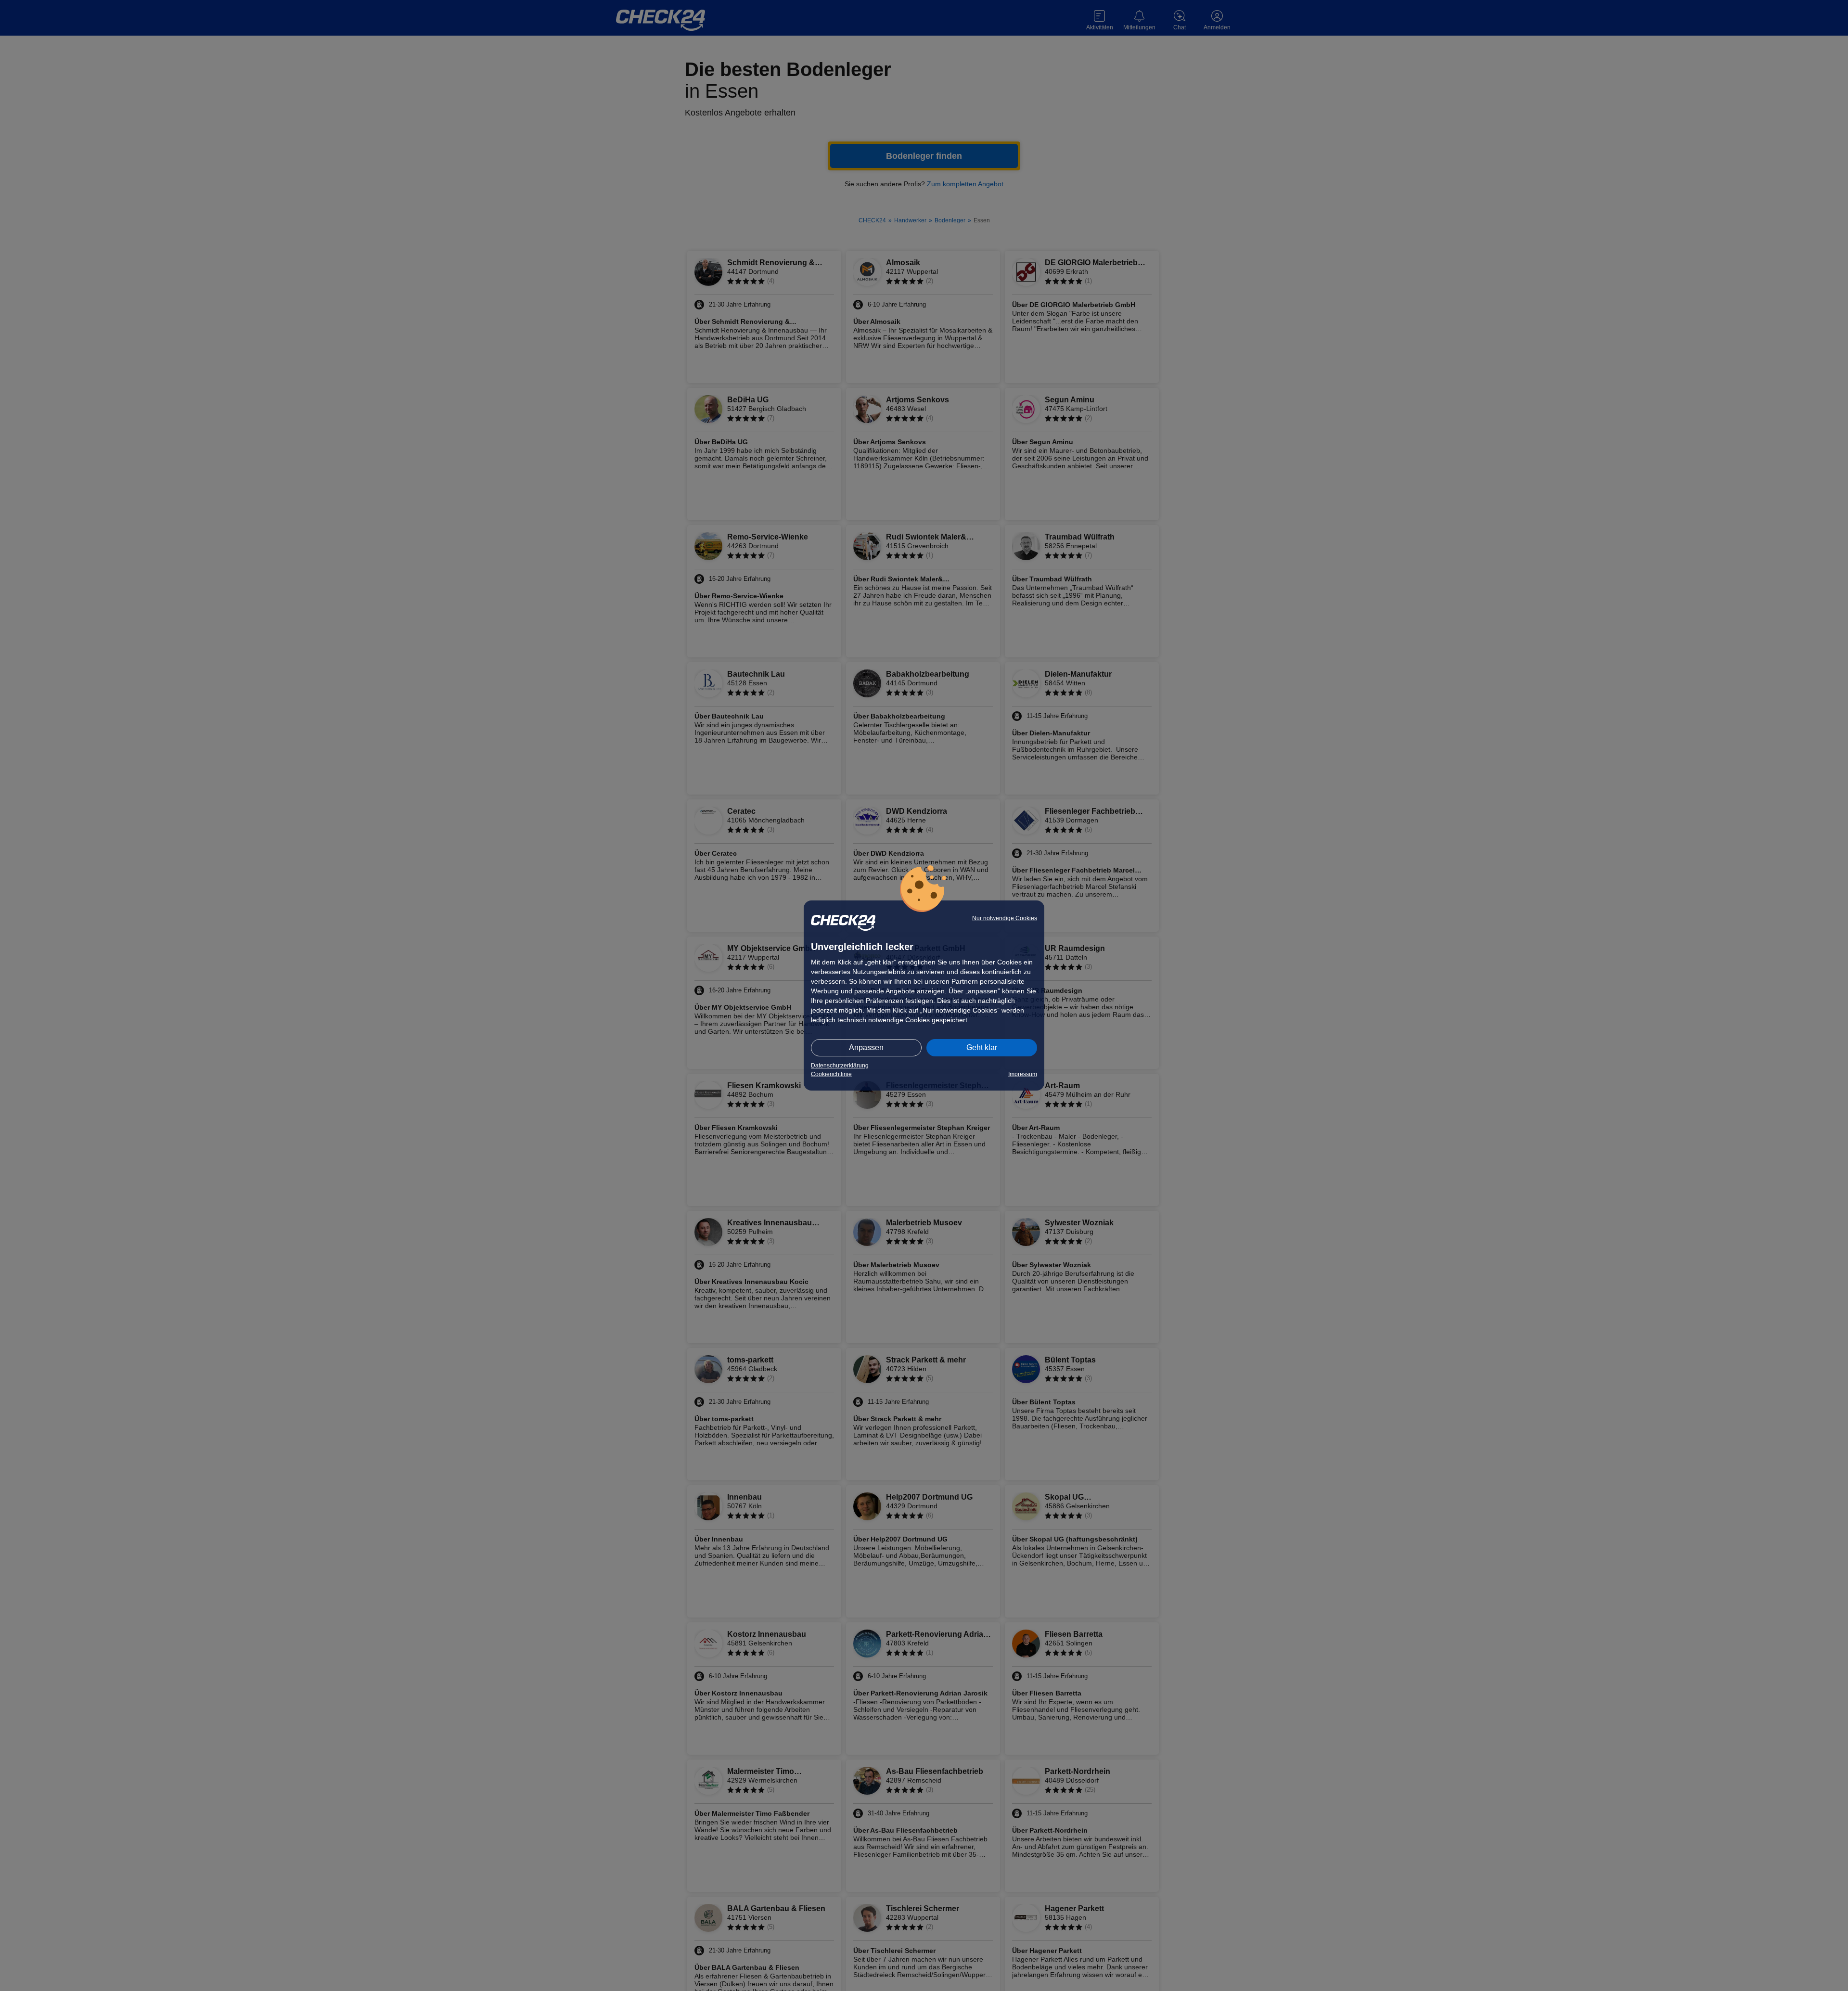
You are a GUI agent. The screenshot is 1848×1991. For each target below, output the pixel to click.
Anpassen (866, 1047)
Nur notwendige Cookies (1005, 918)
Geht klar (982, 1047)
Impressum (1023, 1074)
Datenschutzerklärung (840, 1066)
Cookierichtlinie (831, 1074)
